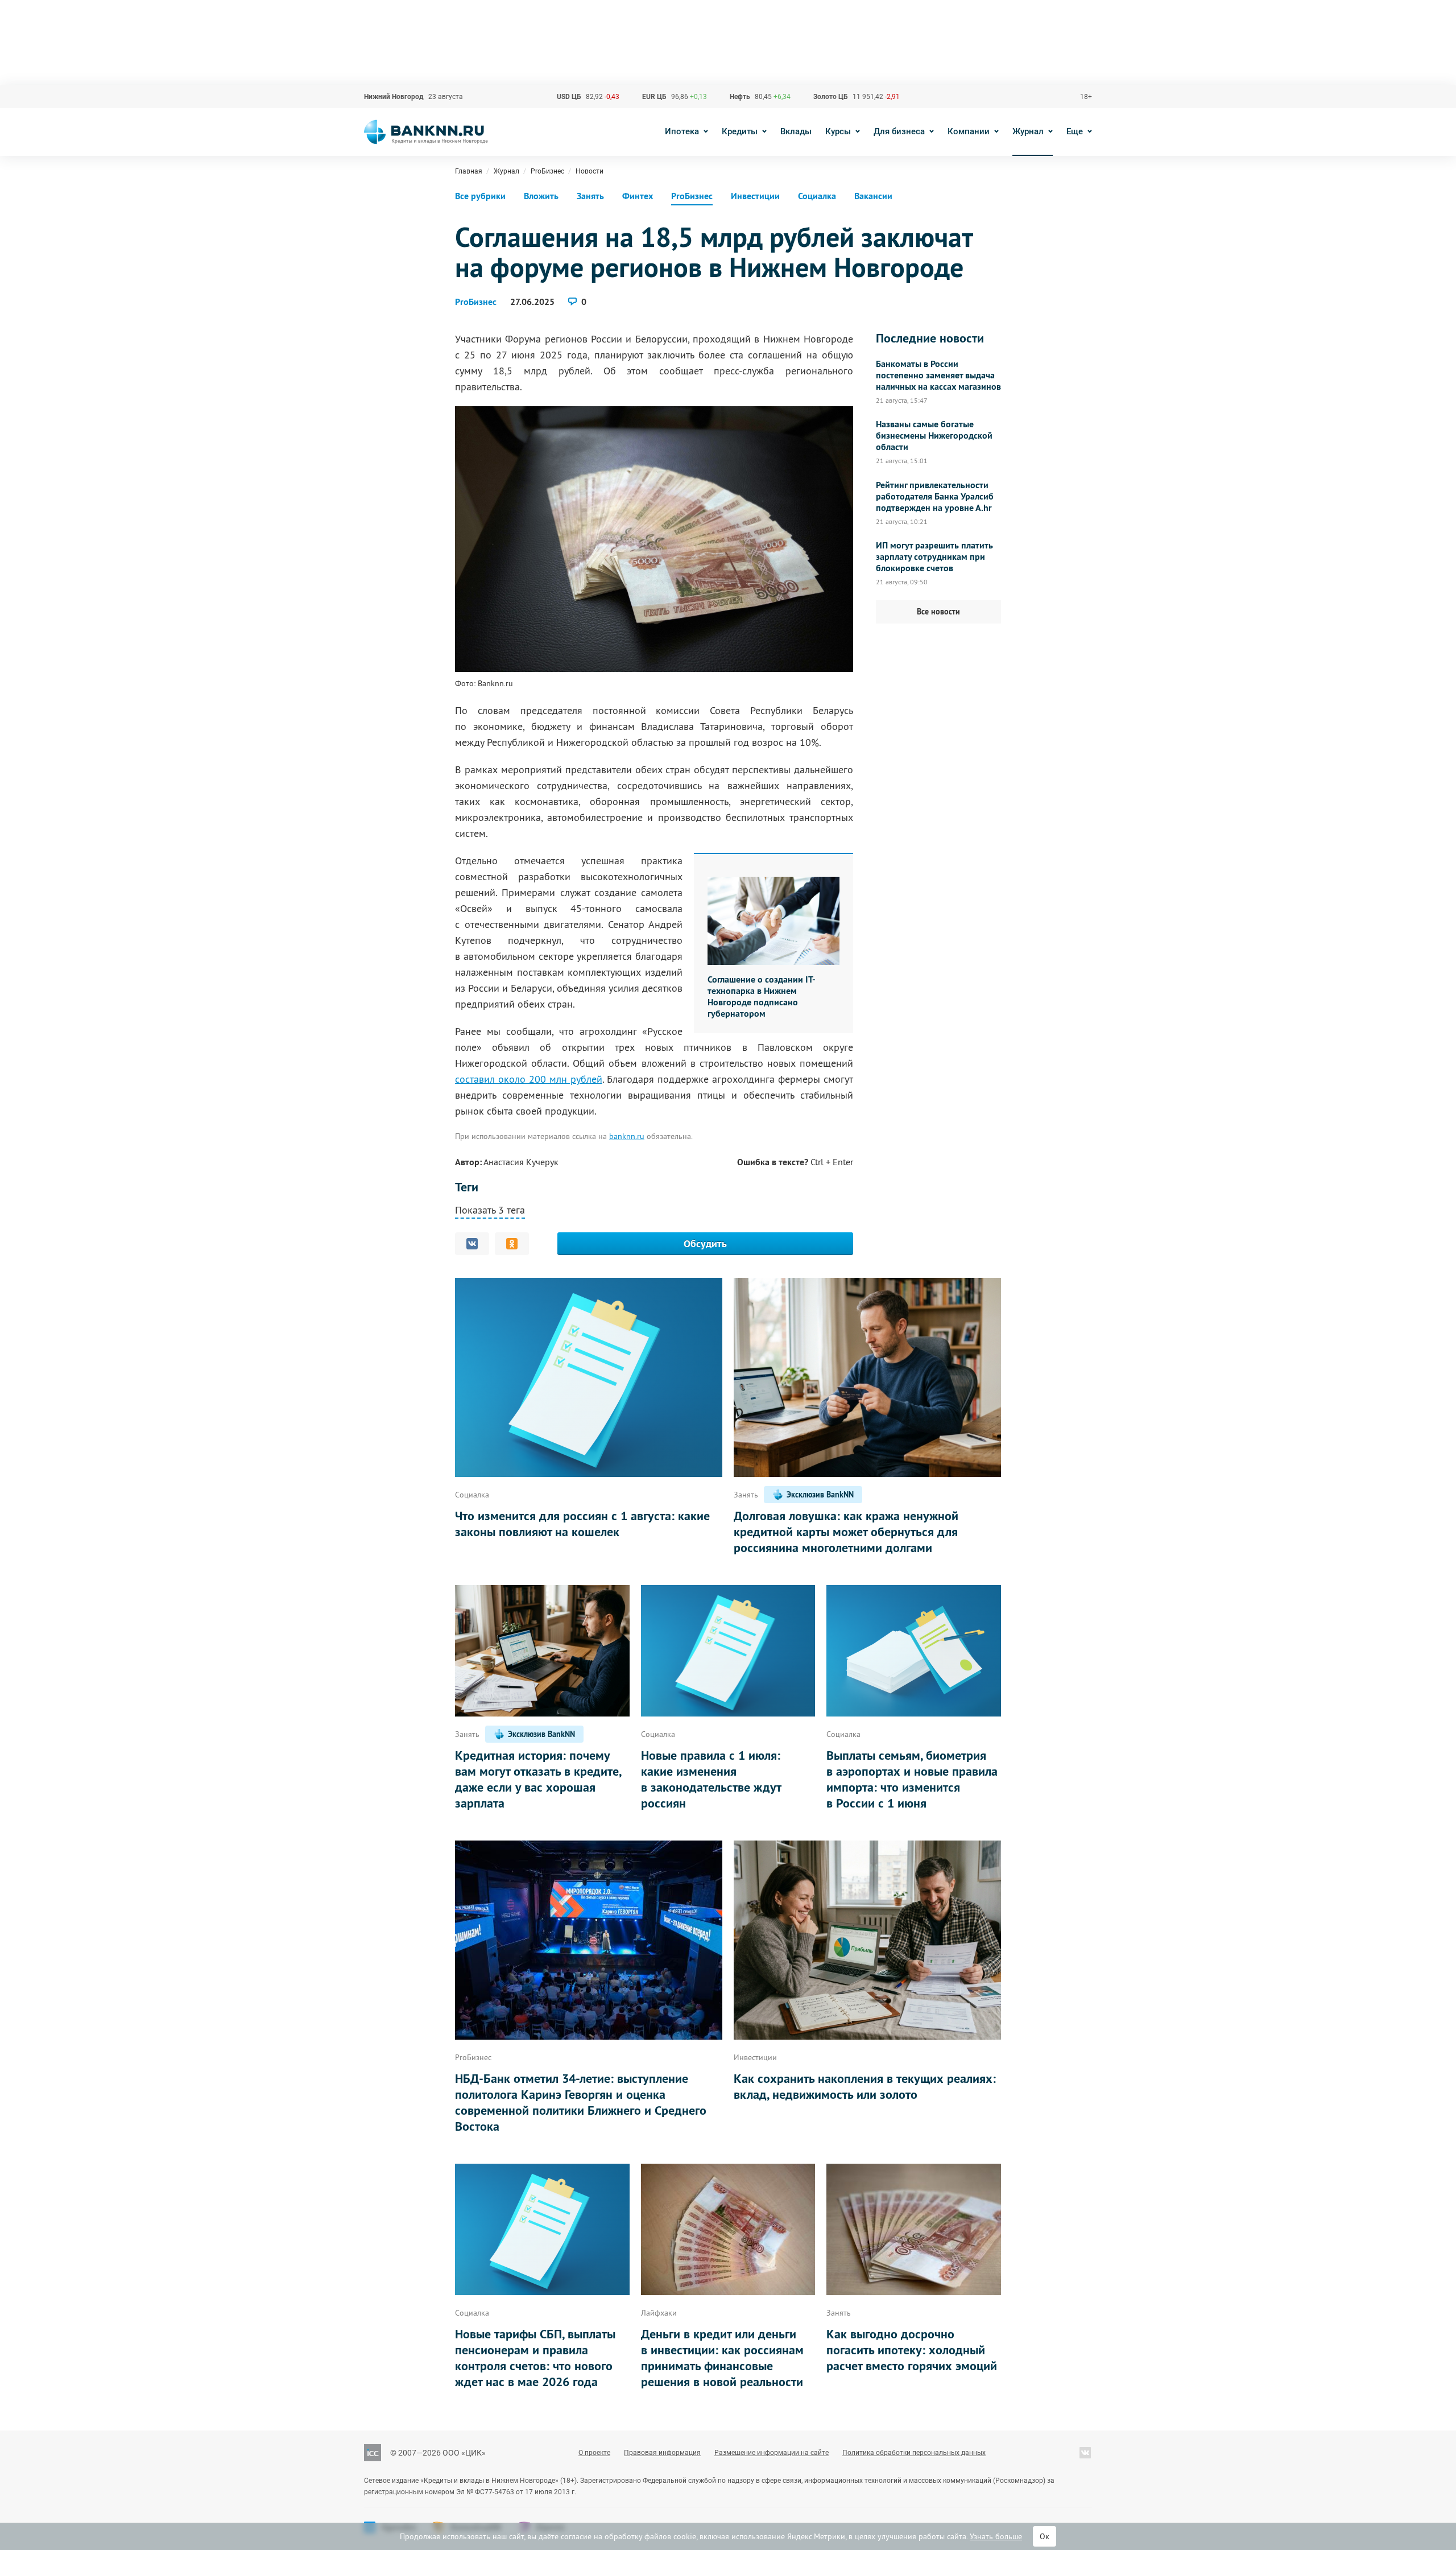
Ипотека (682, 131)
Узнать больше (996, 2536)
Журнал (1028, 131)
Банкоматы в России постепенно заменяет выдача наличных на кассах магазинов (938, 376)
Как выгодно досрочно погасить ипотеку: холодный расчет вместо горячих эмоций (912, 2350)
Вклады (796, 131)
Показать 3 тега (490, 1210)
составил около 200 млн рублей (529, 1079)
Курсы (838, 131)
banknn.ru (627, 1136)
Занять (590, 196)
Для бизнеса (899, 131)
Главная (469, 171)
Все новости (938, 612)
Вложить (541, 196)
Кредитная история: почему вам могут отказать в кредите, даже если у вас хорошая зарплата (538, 1779)
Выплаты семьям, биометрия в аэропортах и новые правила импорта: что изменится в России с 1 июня (912, 1779)
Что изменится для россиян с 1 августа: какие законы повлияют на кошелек (582, 1524)
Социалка (817, 196)
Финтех (638, 196)
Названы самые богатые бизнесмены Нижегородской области (934, 436)
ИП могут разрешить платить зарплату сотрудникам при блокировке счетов (934, 557)
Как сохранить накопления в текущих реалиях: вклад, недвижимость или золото (865, 2086)
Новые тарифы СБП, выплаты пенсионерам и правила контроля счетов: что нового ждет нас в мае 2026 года (535, 2358)
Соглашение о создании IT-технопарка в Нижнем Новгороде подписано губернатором (762, 997)
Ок (1045, 2536)
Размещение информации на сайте (772, 2453)
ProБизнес (547, 171)
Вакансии (873, 196)
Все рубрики (480, 196)
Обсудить (705, 1243)
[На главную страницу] (426, 132)
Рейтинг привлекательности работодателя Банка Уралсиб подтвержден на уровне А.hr (935, 497)
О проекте (594, 2453)
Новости (590, 171)
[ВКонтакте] (472, 1244)
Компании (969, 131)
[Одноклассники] (512, 1244)
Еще (1075, 131)
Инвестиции (755, 196)
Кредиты (740, 131)
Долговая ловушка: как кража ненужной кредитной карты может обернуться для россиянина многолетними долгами (846, 1532)
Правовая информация (662, 2453)
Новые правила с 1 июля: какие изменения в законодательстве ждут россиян (711, 1779)
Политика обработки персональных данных (914, 2453)
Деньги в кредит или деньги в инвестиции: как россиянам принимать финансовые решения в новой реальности (722, 2358)
